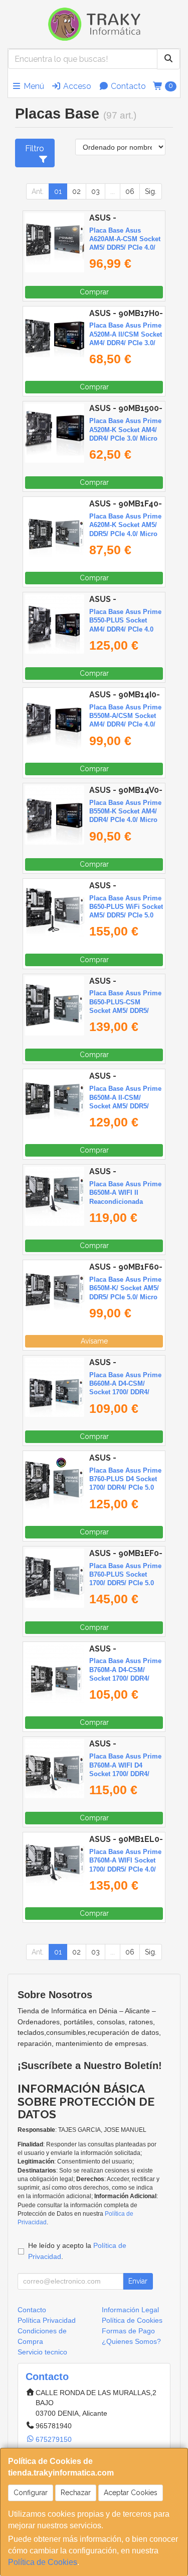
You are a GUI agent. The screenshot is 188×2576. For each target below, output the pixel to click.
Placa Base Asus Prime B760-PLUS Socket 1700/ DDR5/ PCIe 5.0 (125, 1575)
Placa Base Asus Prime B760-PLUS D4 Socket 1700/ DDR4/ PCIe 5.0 (125, 1479)
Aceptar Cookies (131, 2493)
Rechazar (76, 2493)
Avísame (94, 1341)
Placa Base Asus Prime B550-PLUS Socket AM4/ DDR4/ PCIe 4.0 (125, 621)
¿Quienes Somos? (131, 2341)
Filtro (35, 148)
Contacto (127, 86)
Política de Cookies (43, 2562)
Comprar (94, 292)
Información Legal (130, 2310)
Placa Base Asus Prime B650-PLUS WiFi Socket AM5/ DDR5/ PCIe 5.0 (126, 907)
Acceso (76, 86)
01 (58, 191)
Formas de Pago (128, 2331)
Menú (33, 86)
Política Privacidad (47, 2320)
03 (96, 191)
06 (130, 191)
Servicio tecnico (42, 2352)
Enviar (138, 2281)
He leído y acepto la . (77, 2251)
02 (76, 191)
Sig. (151, 191)
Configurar (31, 2493)
